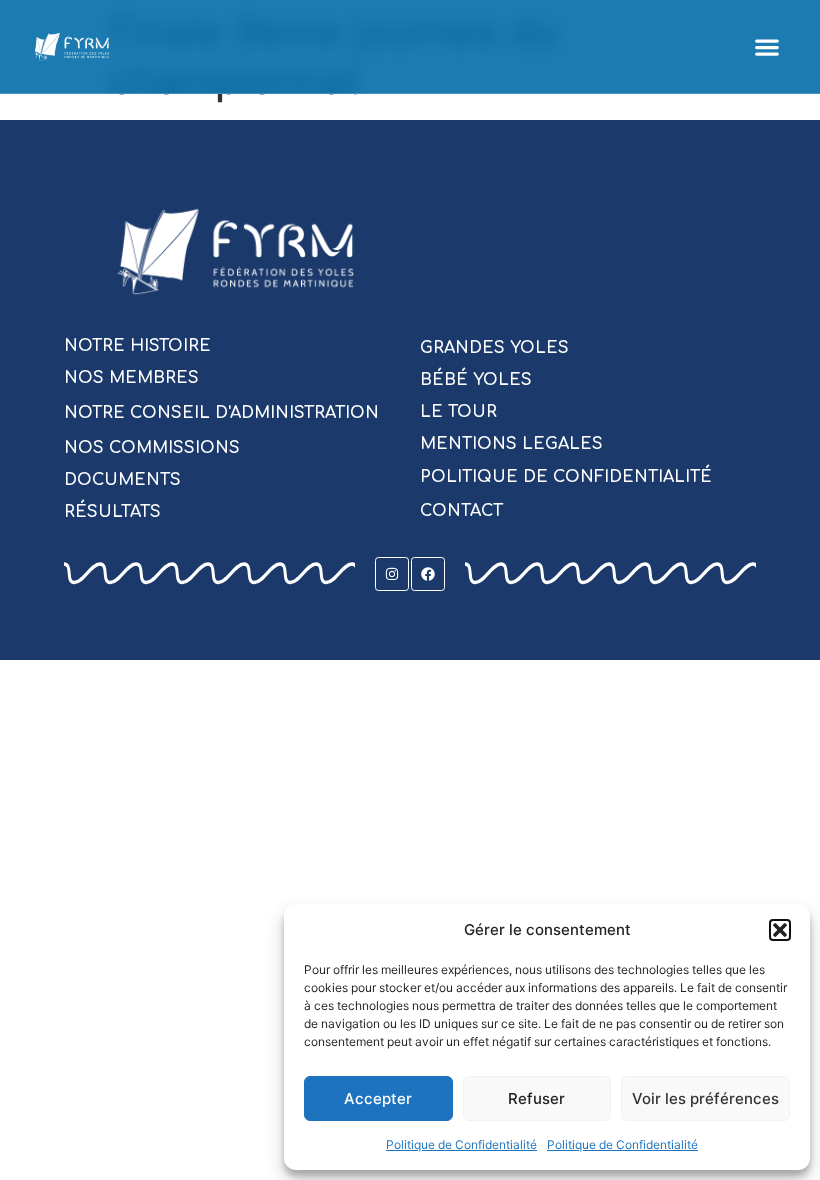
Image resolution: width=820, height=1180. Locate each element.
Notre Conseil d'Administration (221, 413)
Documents (122, 480)
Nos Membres (131, 378)
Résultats (112, 512)
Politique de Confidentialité (461, 1144)
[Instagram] (392, 574)
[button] (780, 930)
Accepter (378, 1098)
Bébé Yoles (476, 380)
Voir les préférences (705, 1098)
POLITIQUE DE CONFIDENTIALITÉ (566, 477)
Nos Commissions (152, 448)
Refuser (536, 1098)
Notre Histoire (137, 346)
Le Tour (458, 412)
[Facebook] (428, 574)
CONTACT (461, 511)
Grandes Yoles (494, 348)
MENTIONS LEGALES (511, 444)
